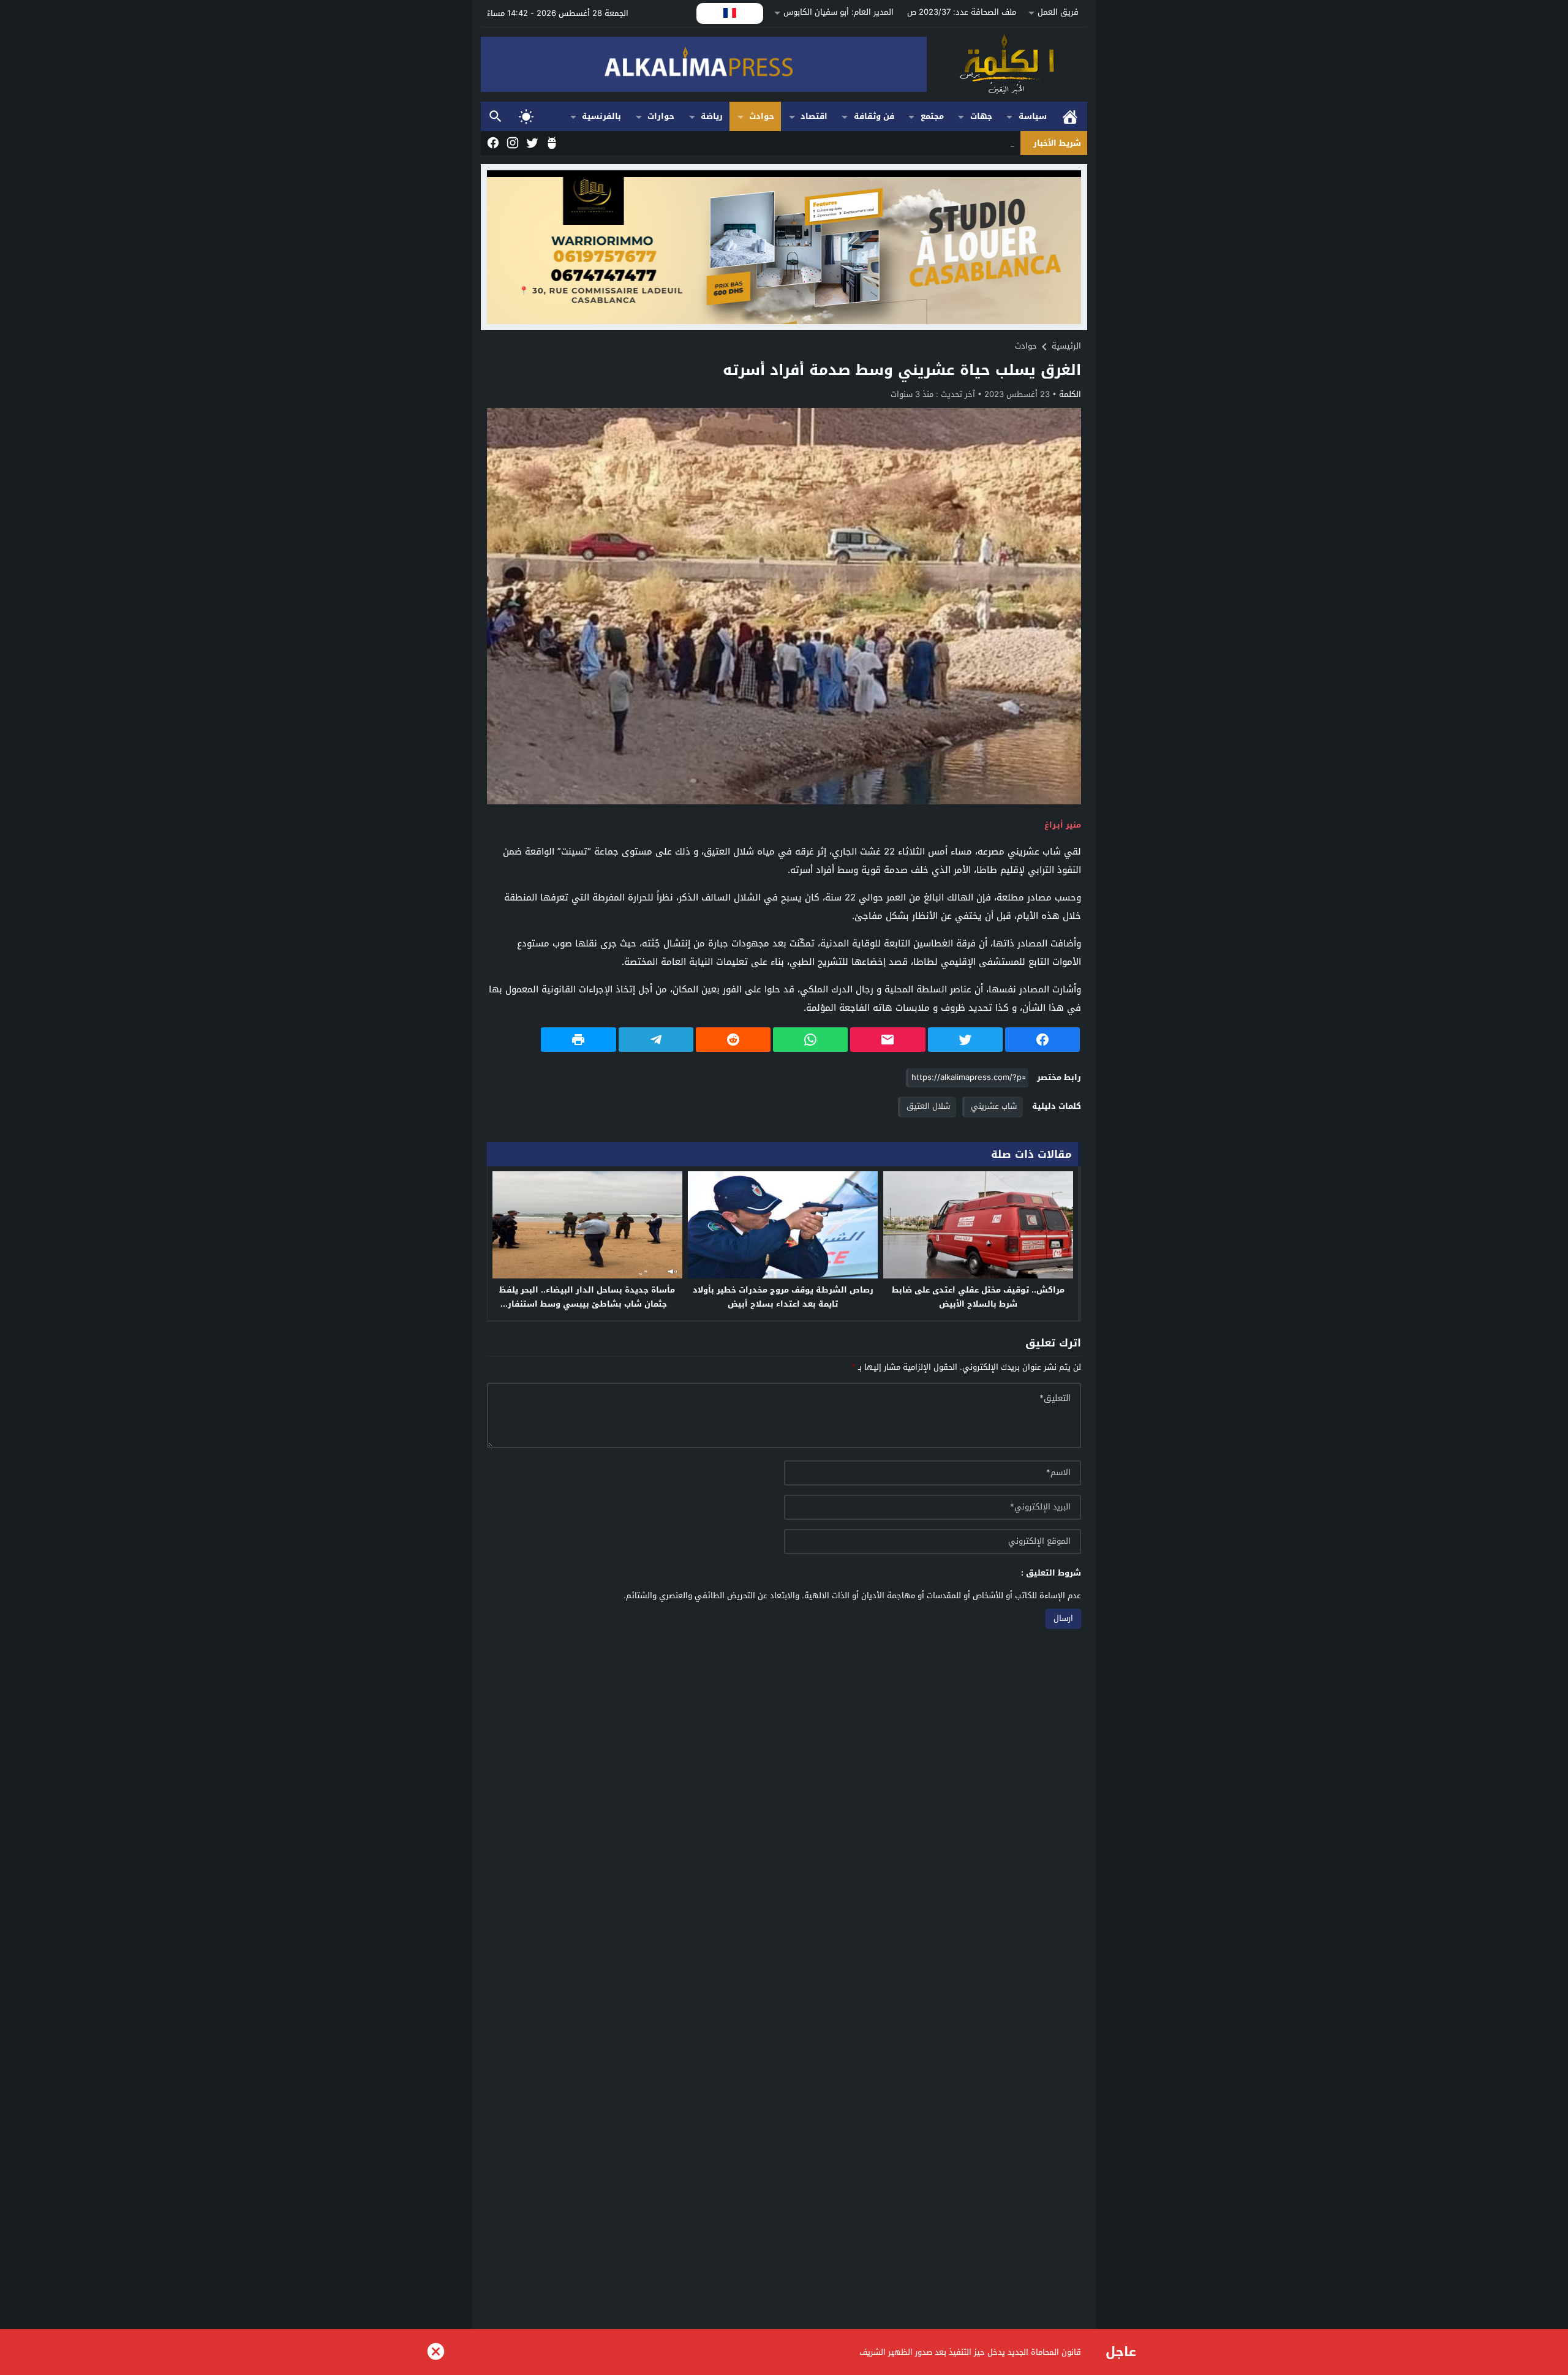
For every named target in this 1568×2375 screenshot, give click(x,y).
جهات (981, 116)
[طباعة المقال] (578, 1040)
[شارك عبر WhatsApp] (810, 1040)
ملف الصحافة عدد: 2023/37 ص (962, 12)
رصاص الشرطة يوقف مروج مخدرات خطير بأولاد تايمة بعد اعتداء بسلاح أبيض (783, 1297)
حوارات (661, 116)
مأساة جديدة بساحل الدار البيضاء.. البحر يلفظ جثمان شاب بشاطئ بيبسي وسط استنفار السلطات (587, 1304)
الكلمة (1070, 394)
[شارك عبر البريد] (888, 1040)
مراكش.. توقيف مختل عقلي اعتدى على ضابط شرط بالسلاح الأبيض (978, 1297)
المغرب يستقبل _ (985, 143)
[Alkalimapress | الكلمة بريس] (1007, 65)
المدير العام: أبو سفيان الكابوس (839, 12)
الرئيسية (1070, 117)
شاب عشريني (994, 1106)
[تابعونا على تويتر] (531, 143)
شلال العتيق (928, 1106)
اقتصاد (814, 116)
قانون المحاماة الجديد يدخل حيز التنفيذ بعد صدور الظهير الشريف (970, 2352)
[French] (730, 13)
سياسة (1033, 116)
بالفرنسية (601, 116)
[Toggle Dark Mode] (526, 116)
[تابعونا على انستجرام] (511, 143)
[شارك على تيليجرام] (656, 1040)
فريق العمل (1058, 12)
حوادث (762, 116)
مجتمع (932, 116)
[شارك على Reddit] (733, 1040)
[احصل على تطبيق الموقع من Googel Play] (551, 143)
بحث (496, 117)
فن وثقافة (874, 116)
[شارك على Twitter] (965, 1040)
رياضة (712, 116)
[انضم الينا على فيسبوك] (492, 143)
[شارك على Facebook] (1042, 1040)
